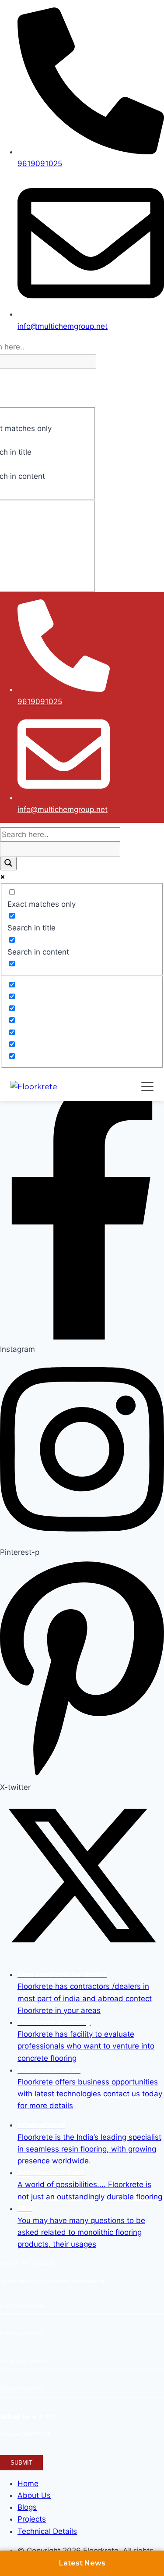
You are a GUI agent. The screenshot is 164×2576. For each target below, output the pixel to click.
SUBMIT (21, 2463)
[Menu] (147, 1087)
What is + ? (27, 2417)
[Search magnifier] (8, 864)
